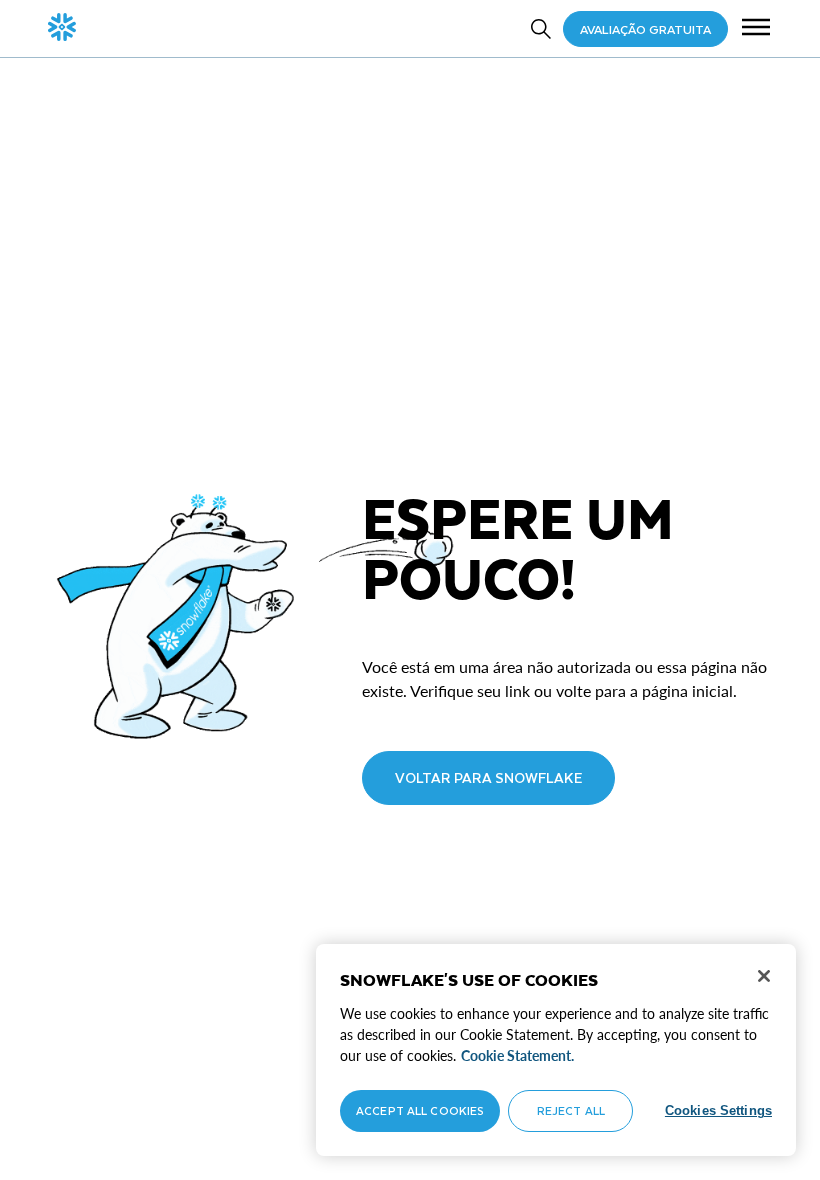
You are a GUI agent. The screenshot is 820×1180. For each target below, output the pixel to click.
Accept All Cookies (420, 1110)
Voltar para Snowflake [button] (488, 777)
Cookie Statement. (517, 1055)
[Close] (764, 976)
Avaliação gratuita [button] (645, 29)
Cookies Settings (718, 1110)
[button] (756, 29)
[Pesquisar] (541, 29)
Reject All (571, 1110)
